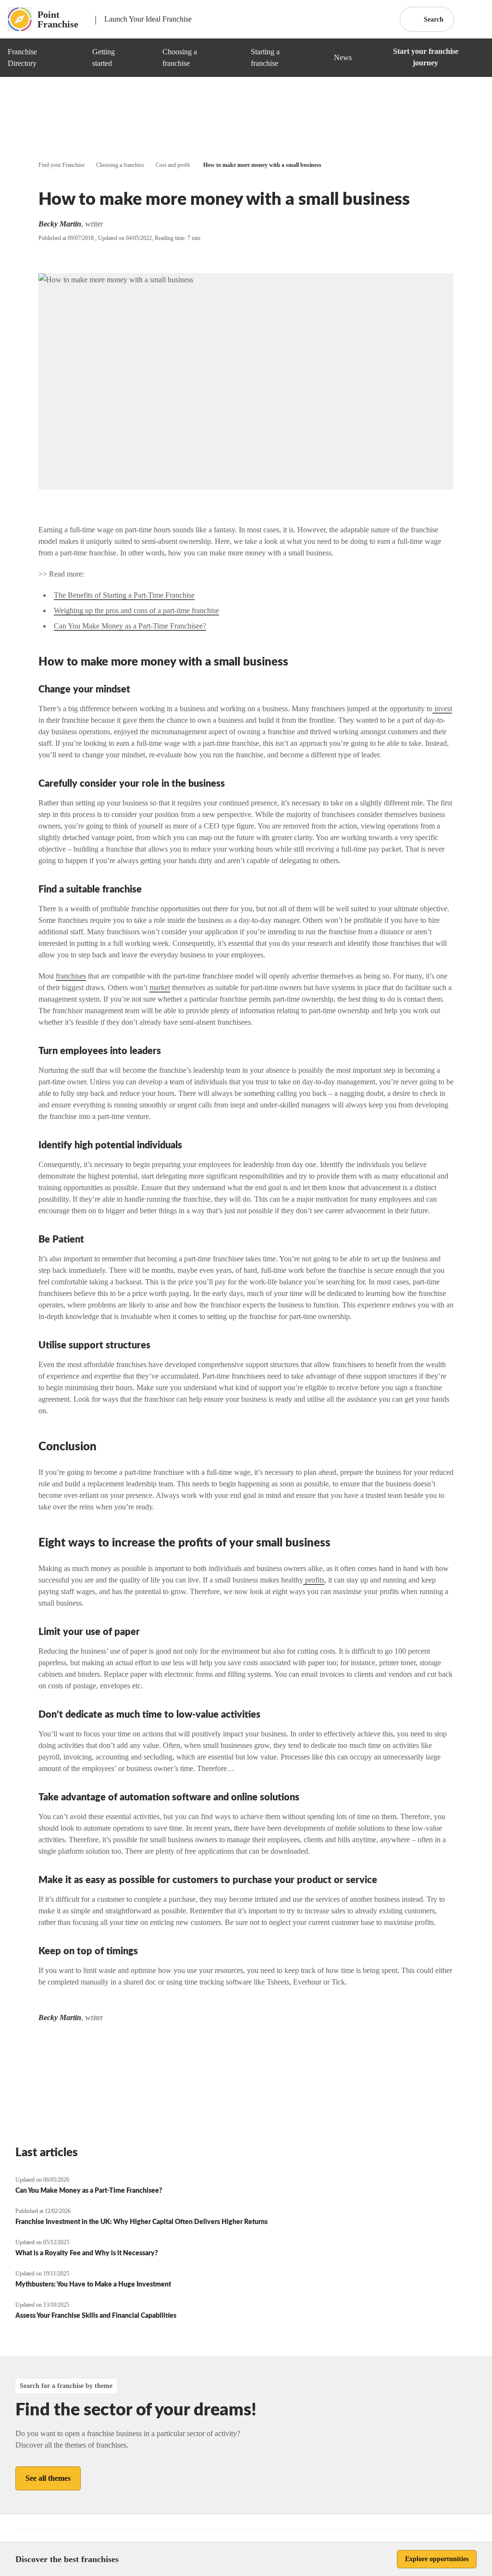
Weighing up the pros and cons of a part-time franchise (136, 610)
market (160, 987)
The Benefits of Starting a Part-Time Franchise (124, 595)
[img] (74, 58)
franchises (71, 976)
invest (442, 709)
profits (314, 1580)
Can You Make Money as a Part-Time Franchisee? (130, 626)
